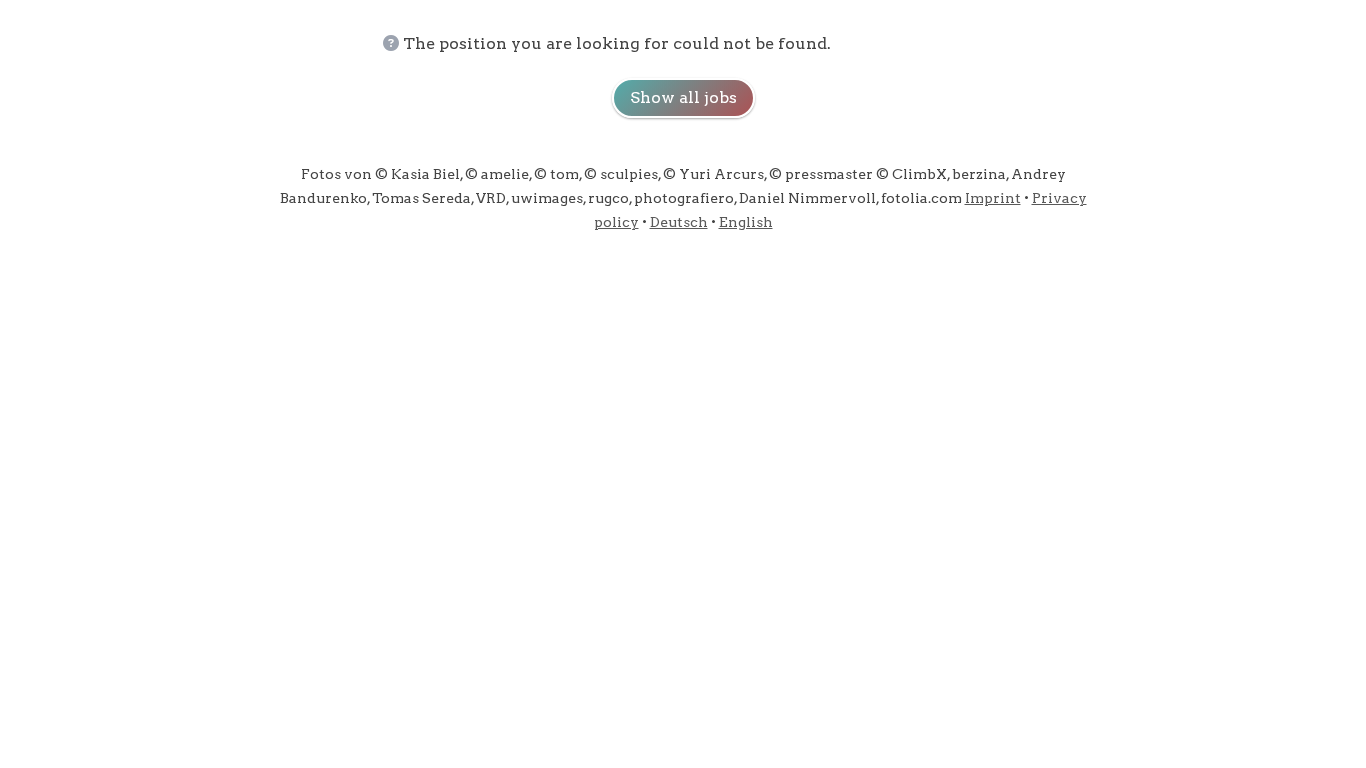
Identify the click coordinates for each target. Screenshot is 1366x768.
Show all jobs (683, 97)
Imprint (993, 198)
